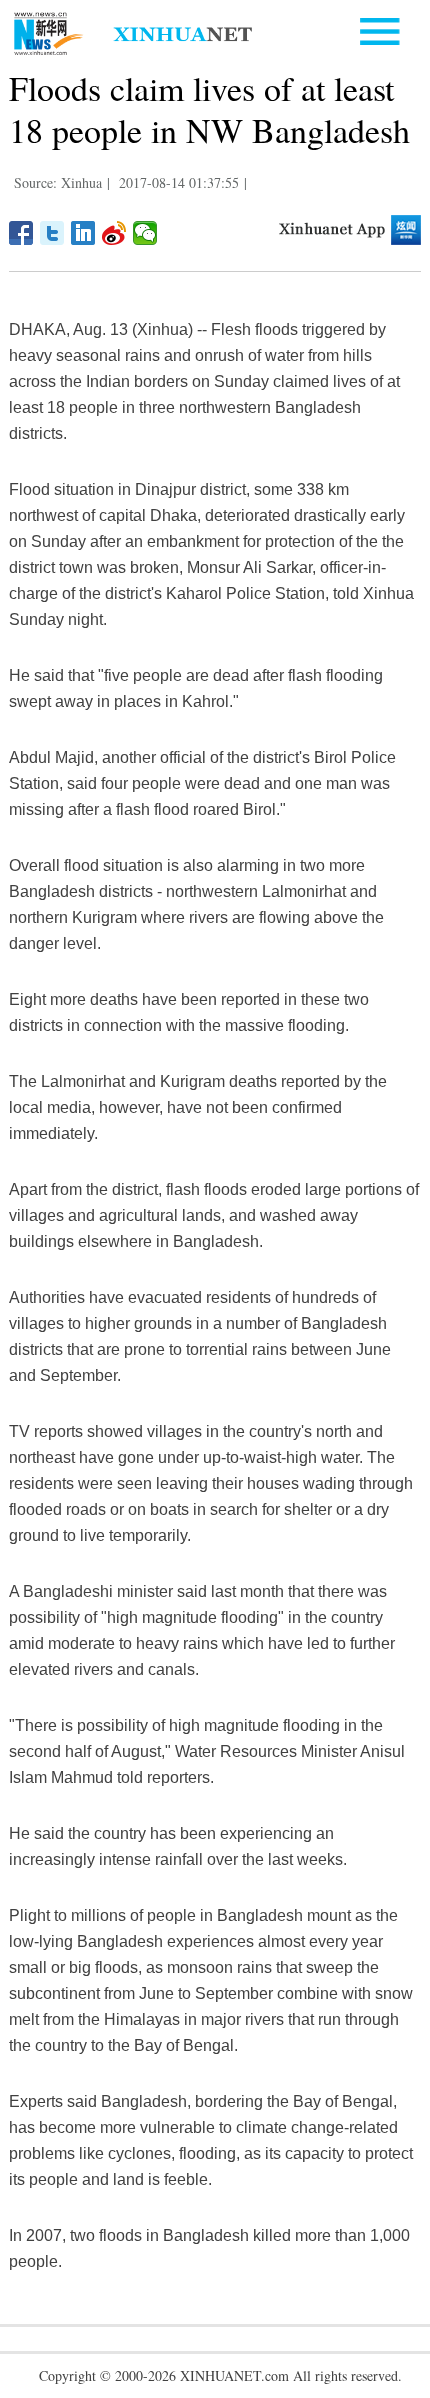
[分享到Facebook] (21, 233)
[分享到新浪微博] (114, 233)
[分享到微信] (145, 233)
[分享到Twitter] (52, 233)
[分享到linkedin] (83, 233)
